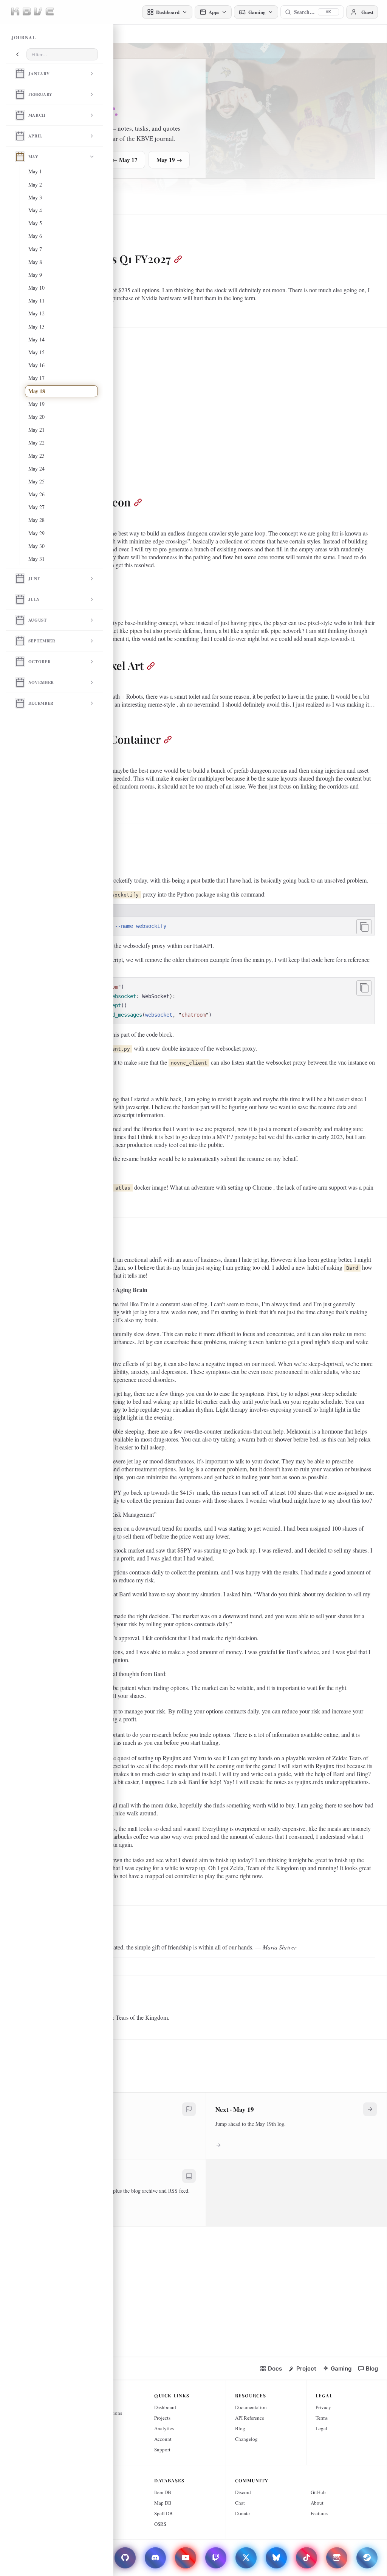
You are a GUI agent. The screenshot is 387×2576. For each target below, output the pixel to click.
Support (162, 2449)
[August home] (20, 620)
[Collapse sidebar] (17, 54)
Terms (322, 2418)
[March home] (20, 115)
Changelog (246, 2439)
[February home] (20, 94)
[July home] (20, 599)
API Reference (250, 2418)
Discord (243, 2492)
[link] (271, 2368)
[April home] (20, 136)
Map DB (163, 2503)
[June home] (20, 579)
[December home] (20, 703)
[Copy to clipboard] (364, 927)
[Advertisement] (206, 390)
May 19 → (169, 160)
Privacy (323, 2407)
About (317, 2503)
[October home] (20, 662)
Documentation (251, 2407)
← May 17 (125, 160)
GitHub (318, 2492)
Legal (321, 2428)
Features (319, 2513)
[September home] (20, 641)
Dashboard (165, 2407)
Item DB (163, 2492)
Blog (240, 2428)
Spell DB (163, 2513)
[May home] (20, 157)
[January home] (20, 74)
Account (163, 2439)
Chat (240, 2503)
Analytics (164, 2428)
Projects (162, 2418)
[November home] (20, 682)
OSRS (160, 2524)
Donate (242, 2513)
